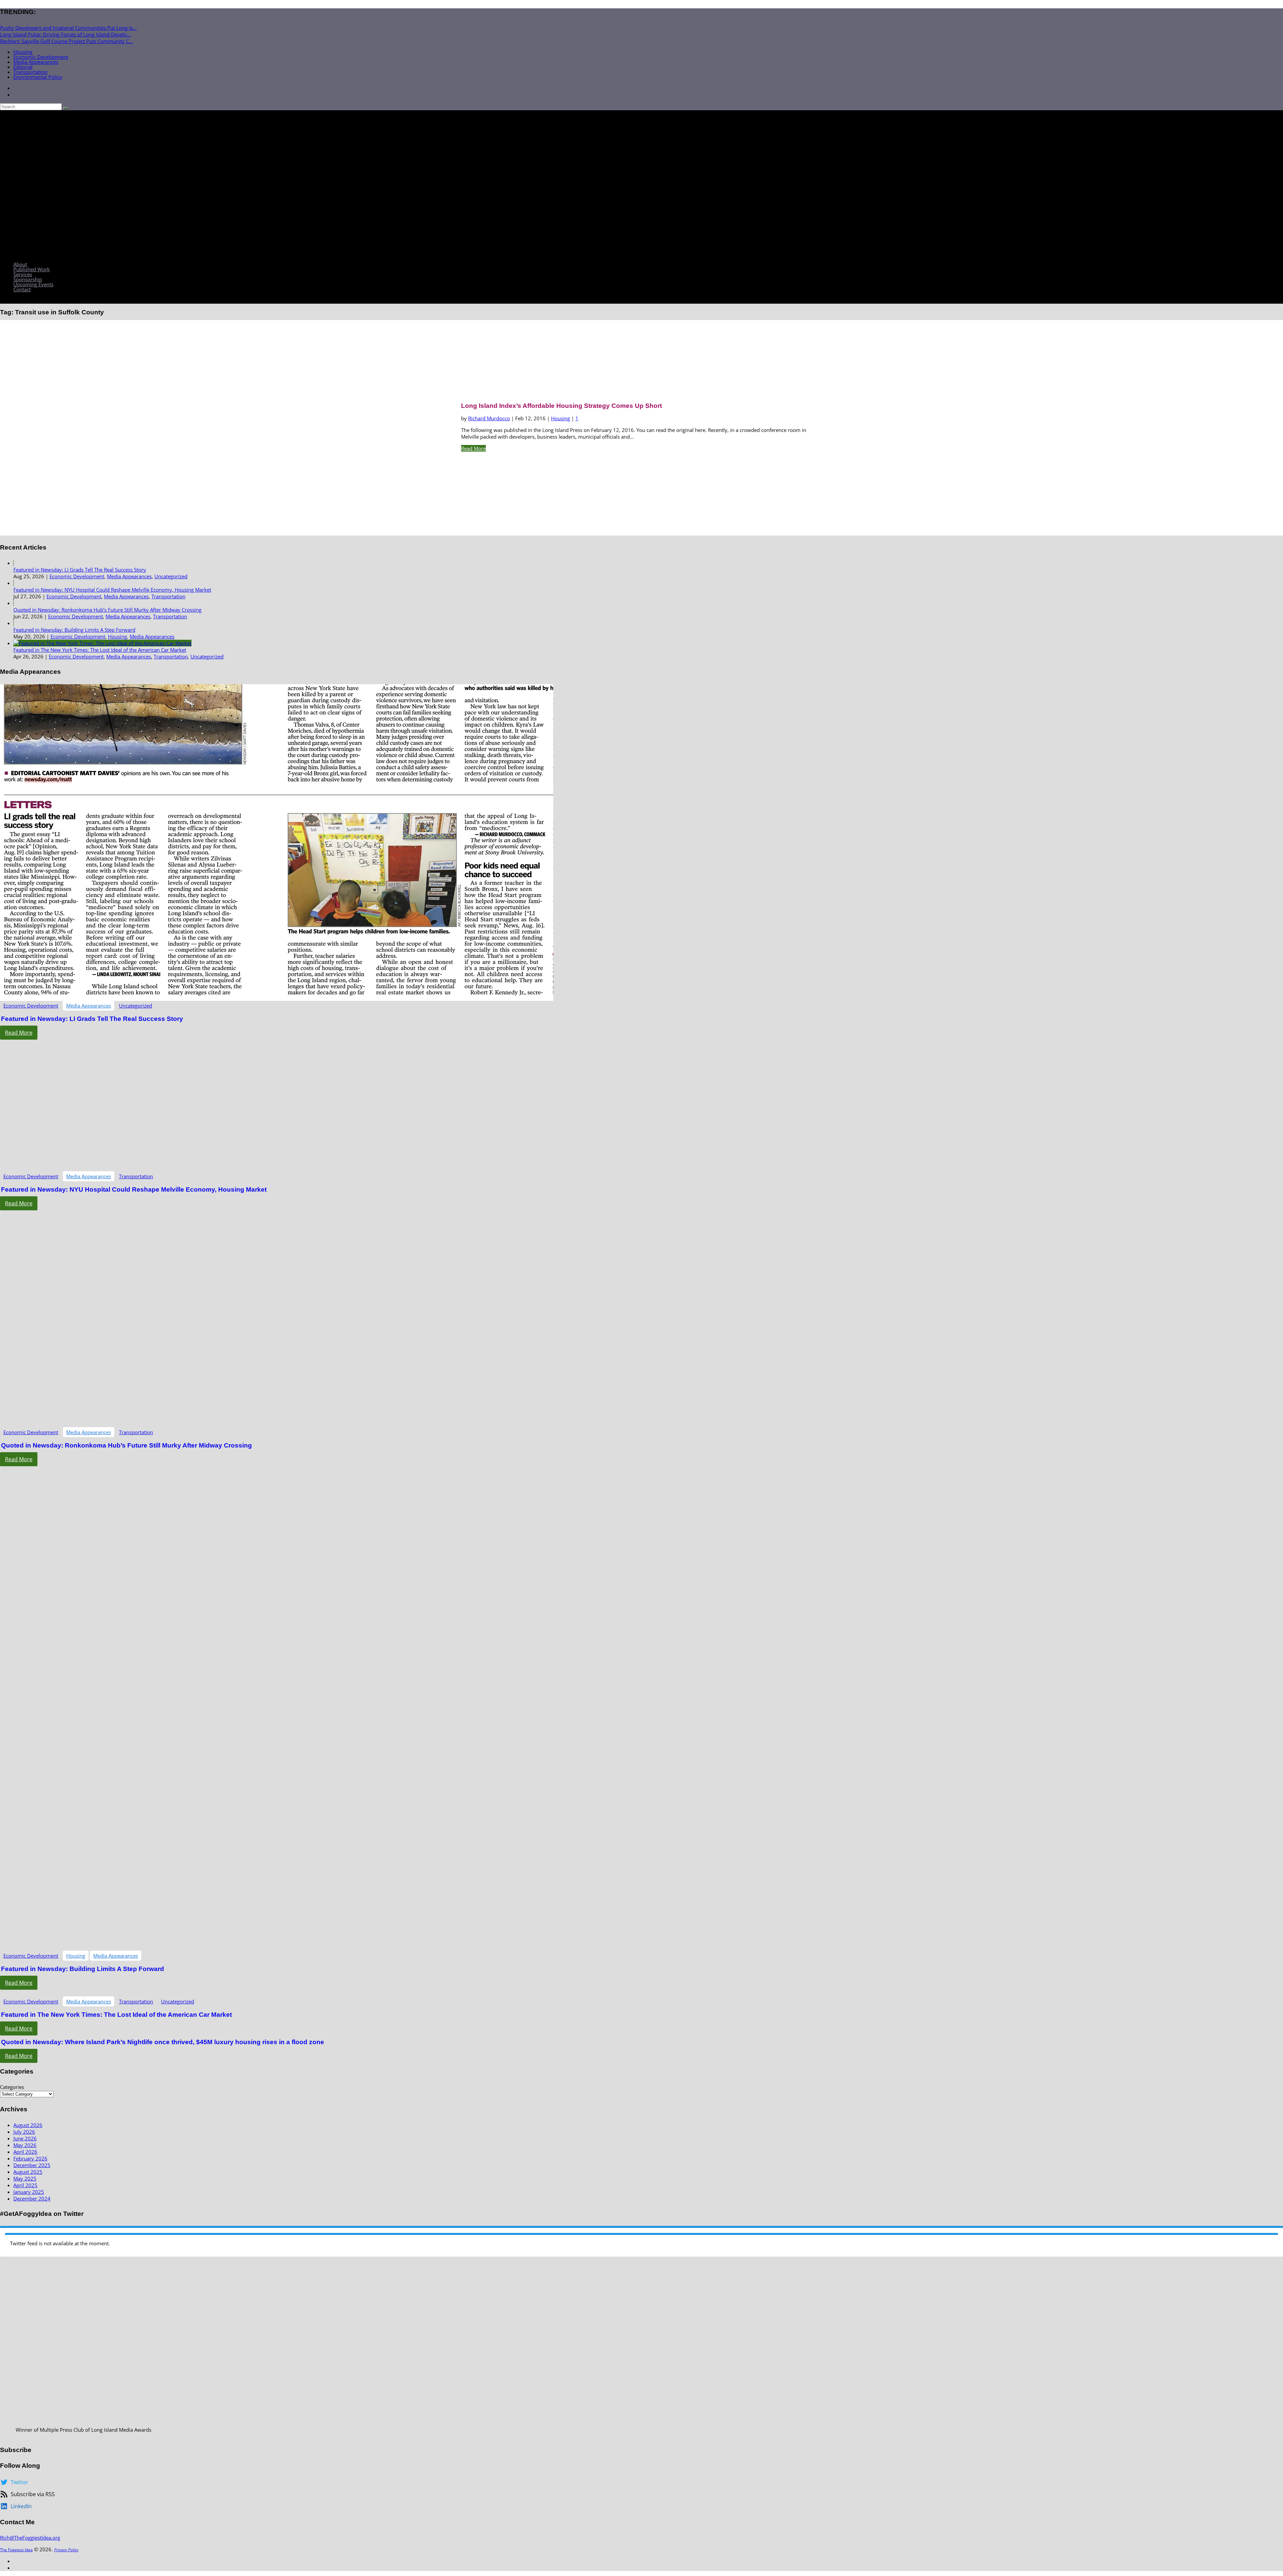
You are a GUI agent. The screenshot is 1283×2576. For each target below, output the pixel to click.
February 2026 (30, 2158)
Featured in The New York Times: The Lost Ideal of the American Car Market (100, 650)
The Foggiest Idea (16, 2550)
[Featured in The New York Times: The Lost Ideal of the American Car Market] (102, 643)
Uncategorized (171, 576)
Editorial (23, 67)
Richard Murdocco (489, 418)
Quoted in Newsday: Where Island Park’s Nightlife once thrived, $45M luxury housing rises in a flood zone (163, 2042)
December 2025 (32, 2165)
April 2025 (25, 2185)
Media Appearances (36, 62)
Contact (22, 289)
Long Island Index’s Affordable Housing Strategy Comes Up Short (561, 406)
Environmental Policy (38, 77)
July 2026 (24, 2132)
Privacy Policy (66, 2550)
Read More (473, 448)
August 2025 (28, 2172)
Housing (23, 52)
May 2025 (25, 2178)
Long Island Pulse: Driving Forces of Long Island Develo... (65, 34)
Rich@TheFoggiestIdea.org (30, 2538)
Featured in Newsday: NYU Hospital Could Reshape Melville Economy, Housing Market (112, 590)
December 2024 (32, 2199)
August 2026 (28, 2125)
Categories (12, 2087)
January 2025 (29, 2192)
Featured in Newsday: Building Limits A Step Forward (74, 630)
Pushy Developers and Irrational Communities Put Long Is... (68, 28)
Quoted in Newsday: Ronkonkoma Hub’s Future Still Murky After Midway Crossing (107, 610)
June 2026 (25, 2138)
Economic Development (41, 57)
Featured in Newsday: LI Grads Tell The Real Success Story (80, 570)
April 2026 (25, 2152)
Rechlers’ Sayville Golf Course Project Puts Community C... (66, 41)
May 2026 (25, 2145)
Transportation (30, 72)
